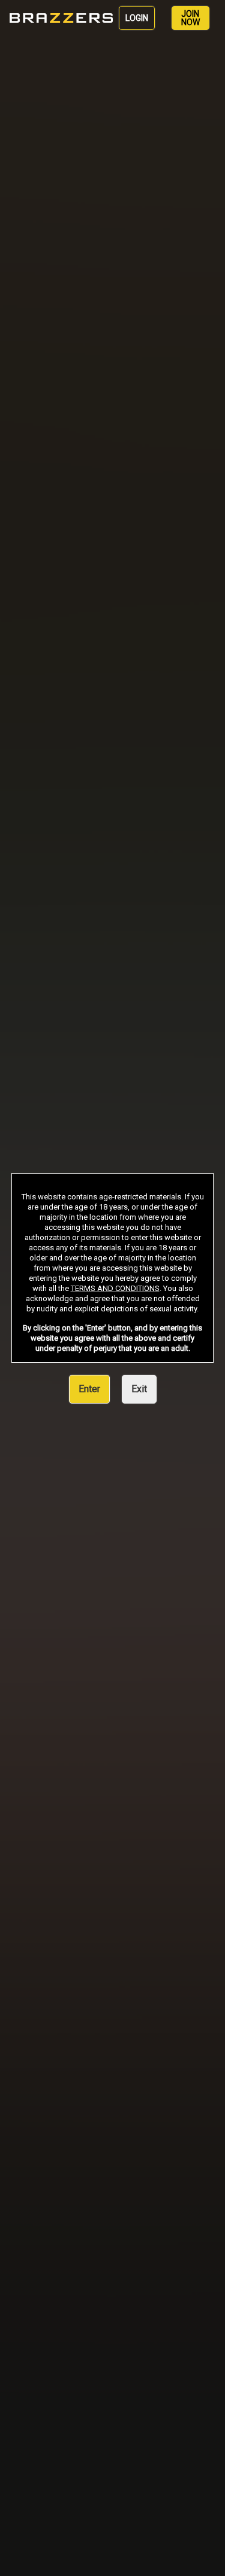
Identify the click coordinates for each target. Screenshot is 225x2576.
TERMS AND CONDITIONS (115, 1288)
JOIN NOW (190, 18)
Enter (89, 1389)
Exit (139, 1389)
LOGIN (137, 18)
